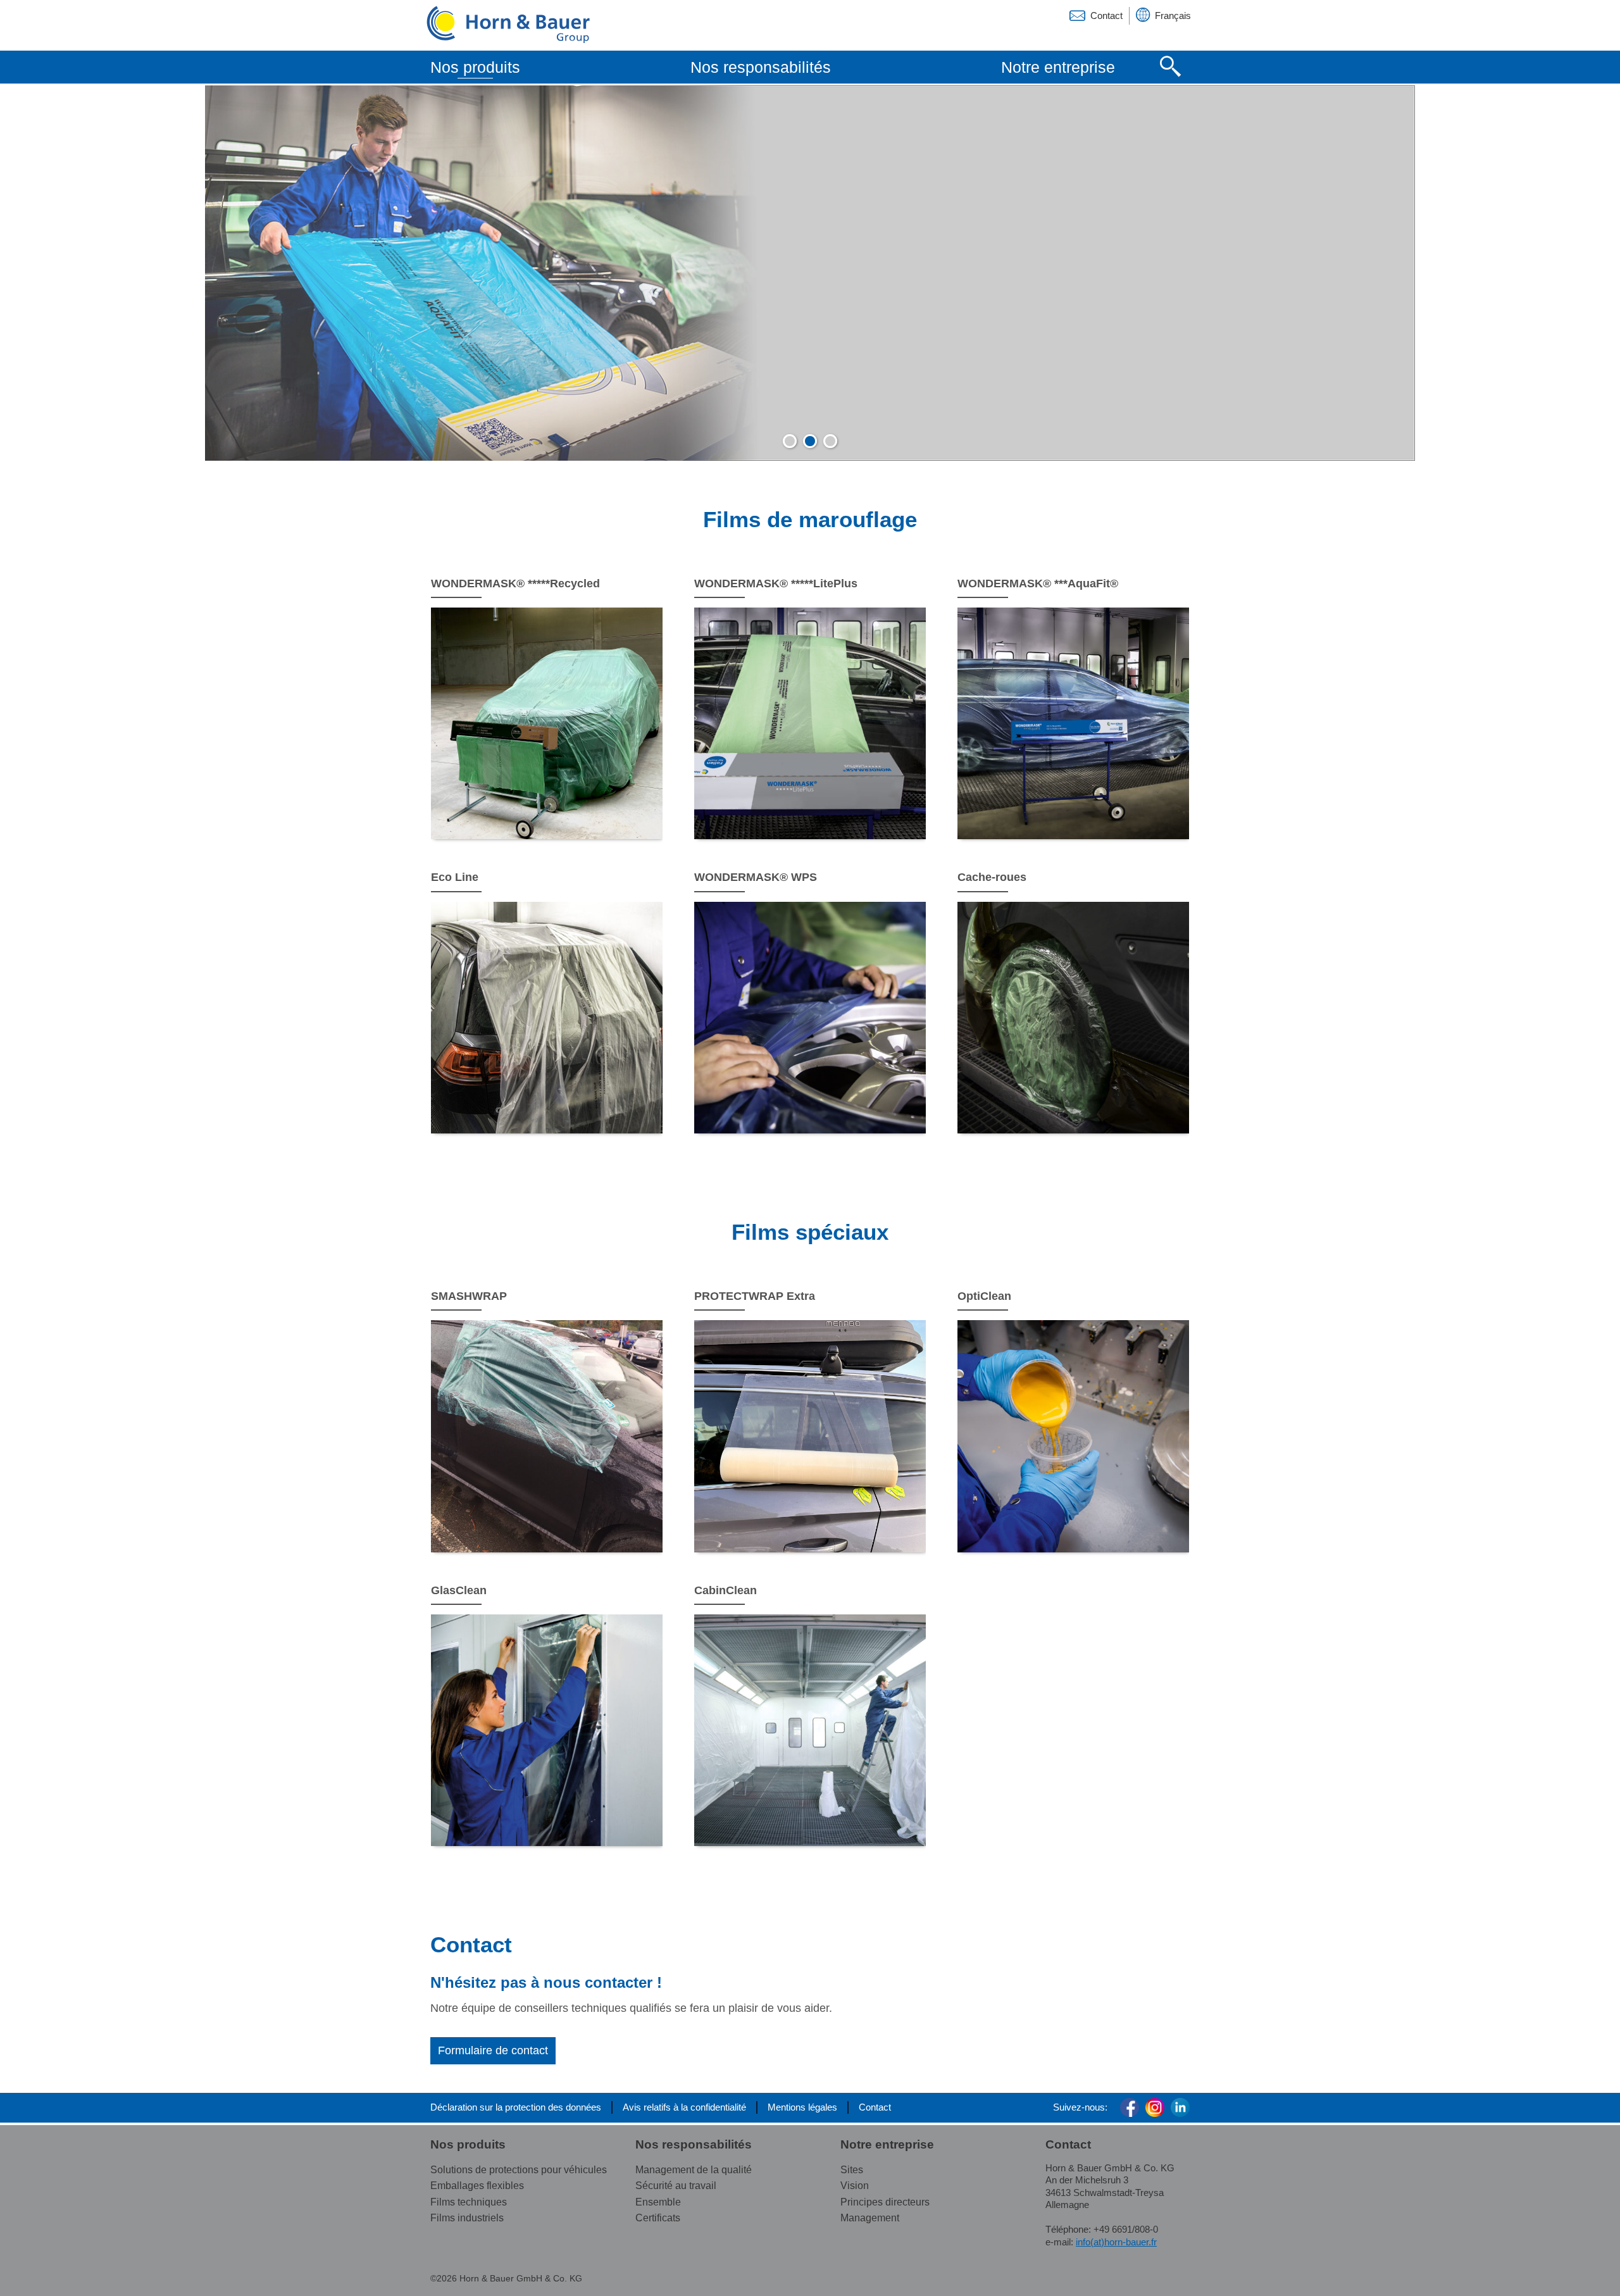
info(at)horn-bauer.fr (1116, 2242)
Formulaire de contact (493, 2050)
